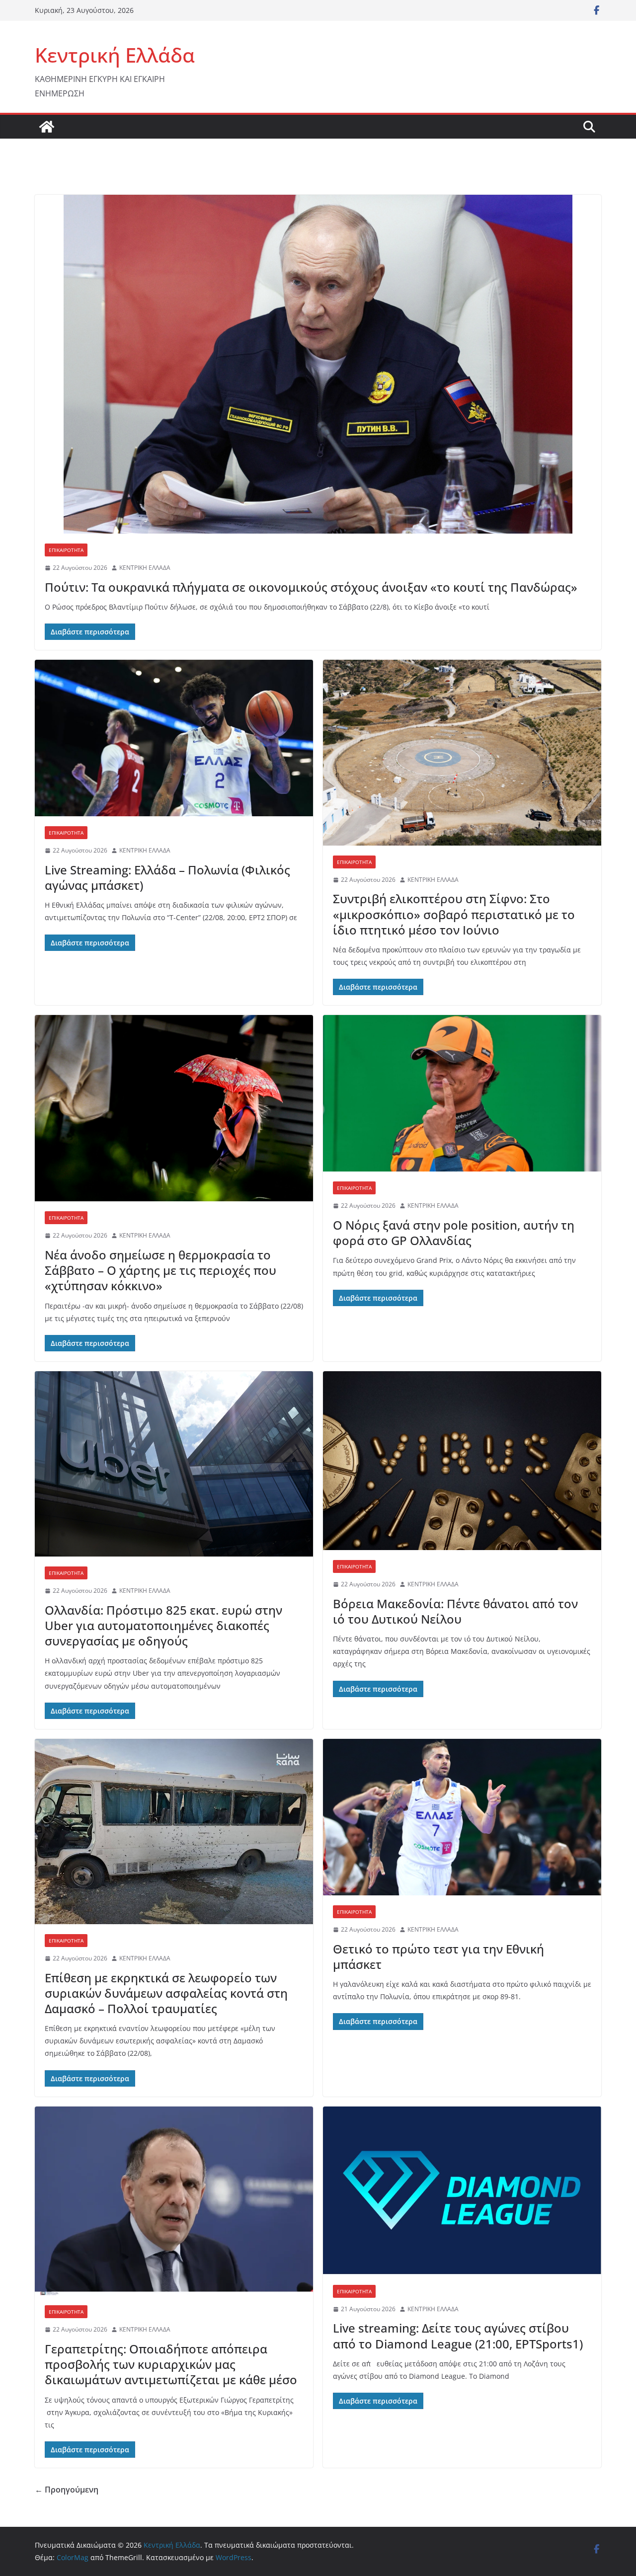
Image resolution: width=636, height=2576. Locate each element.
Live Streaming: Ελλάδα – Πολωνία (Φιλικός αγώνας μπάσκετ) (167, 877)
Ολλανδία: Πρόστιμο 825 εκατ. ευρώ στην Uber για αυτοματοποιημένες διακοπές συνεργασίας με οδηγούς (163, 1625)
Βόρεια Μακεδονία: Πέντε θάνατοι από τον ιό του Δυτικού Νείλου (455, 1611)
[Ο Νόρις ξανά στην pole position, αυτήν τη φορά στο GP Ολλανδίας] (462, 1093)
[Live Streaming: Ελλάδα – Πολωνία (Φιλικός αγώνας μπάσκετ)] (174, 738)
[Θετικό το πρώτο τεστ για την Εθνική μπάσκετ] (462, 1817)
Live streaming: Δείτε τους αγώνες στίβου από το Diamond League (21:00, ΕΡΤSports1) (458, 2336)
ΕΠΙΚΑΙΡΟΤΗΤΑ (66, 550)
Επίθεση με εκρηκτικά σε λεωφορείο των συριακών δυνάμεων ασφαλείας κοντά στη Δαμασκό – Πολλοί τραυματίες (166, 1993)
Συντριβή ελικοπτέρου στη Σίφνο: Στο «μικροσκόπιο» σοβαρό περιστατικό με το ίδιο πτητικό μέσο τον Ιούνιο (454, 914)
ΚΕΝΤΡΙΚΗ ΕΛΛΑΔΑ (145, 568)
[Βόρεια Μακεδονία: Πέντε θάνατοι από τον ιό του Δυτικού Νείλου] (462, 1461)
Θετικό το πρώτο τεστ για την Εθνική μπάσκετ (438, 1956)
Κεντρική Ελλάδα (115, 55)
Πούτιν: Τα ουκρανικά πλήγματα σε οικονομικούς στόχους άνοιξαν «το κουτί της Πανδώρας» (311, 587)
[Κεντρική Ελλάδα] (47, 127)
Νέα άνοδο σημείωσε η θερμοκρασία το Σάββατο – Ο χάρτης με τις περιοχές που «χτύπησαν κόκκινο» (160, 1270)
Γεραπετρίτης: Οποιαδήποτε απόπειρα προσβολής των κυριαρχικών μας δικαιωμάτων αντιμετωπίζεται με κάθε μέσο (171, 2364)
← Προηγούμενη (67, 2490)
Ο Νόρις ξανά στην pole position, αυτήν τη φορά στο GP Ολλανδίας (454, 1233)
